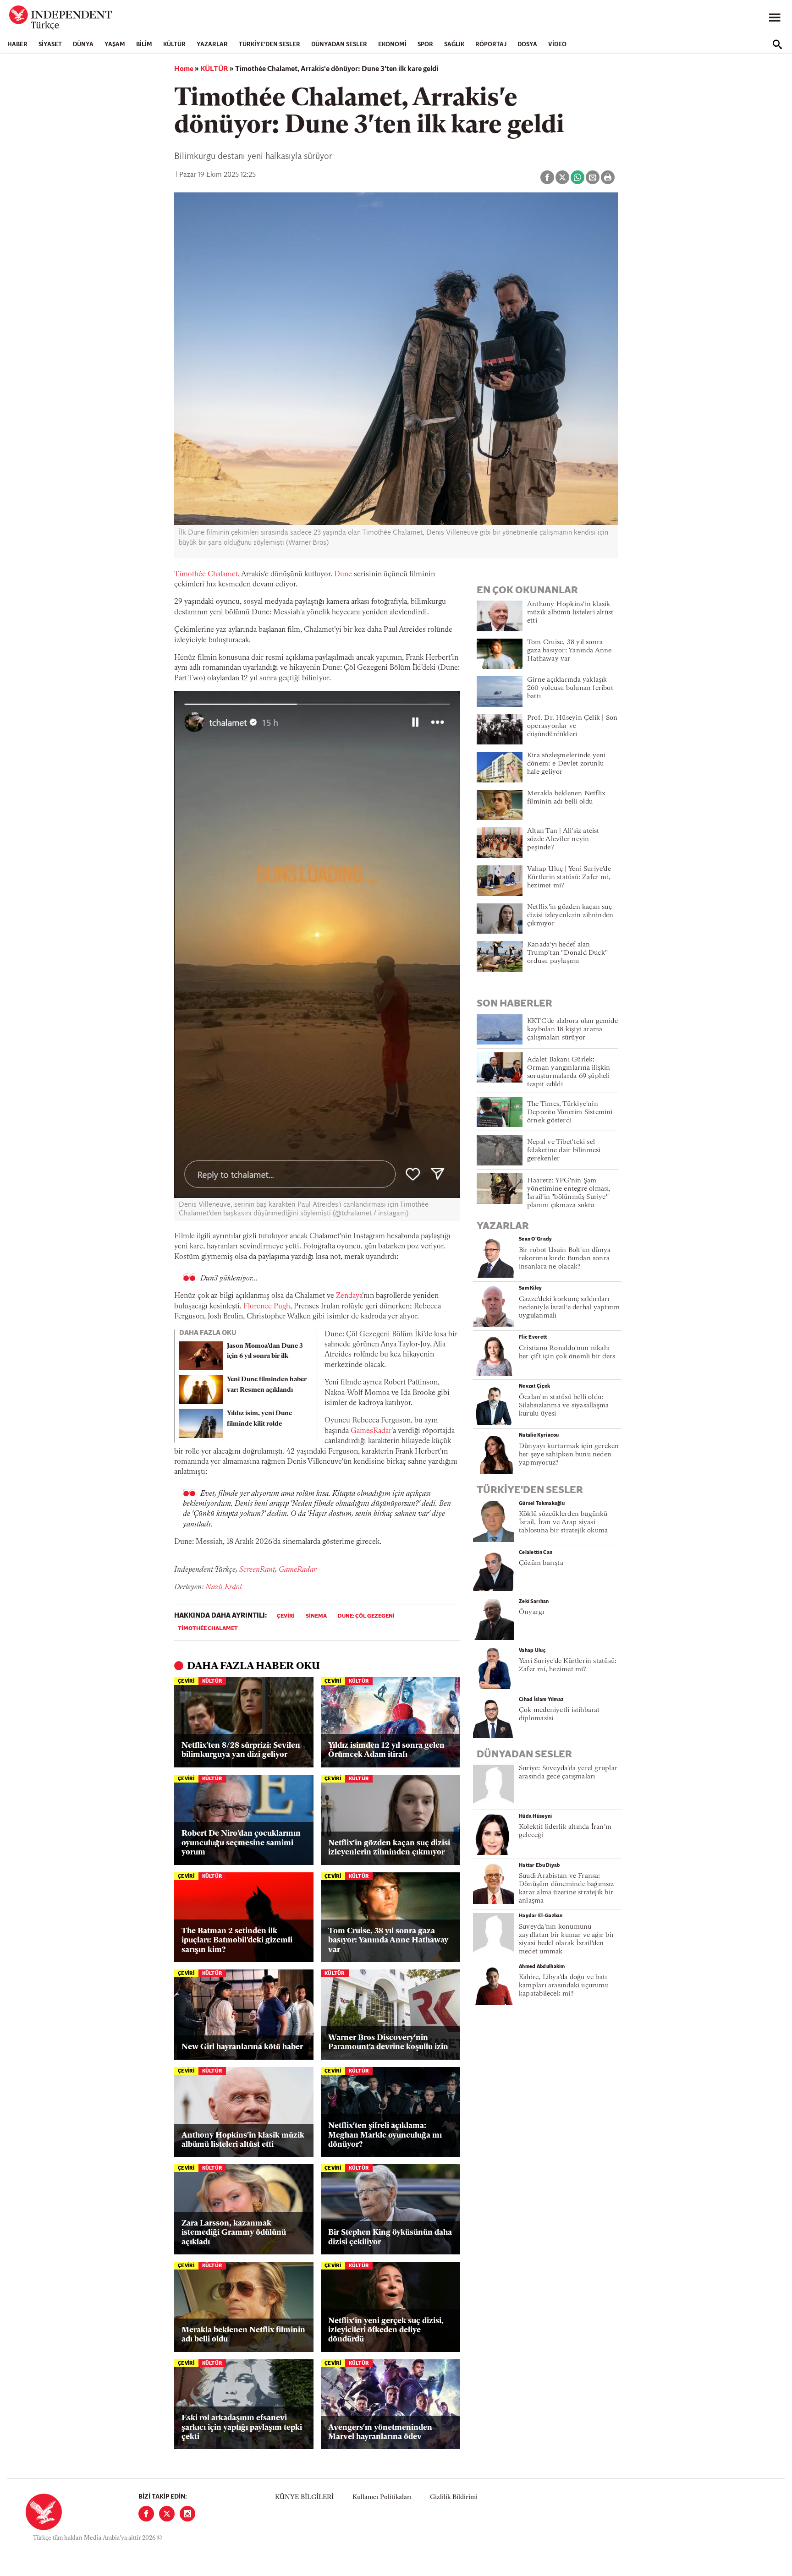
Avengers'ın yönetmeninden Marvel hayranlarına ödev (380, 2432)
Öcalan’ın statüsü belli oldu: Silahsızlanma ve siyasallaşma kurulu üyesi (564, 1406)
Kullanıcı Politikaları (382, 2497)
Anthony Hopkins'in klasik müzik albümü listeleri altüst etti (243, 2140)
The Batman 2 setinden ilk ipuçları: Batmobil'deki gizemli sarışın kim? (237, 1941)
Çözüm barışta (541, 1563)
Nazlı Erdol (223, 1587)
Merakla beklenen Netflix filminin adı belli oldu (243, 2335)
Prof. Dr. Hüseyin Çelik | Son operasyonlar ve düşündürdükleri (572, 726)
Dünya (83, 45)
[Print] (608, 177)
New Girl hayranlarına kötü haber (242, 2047)
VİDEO (557, 45)
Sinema (316, 1616)
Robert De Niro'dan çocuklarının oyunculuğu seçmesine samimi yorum (241, 1843)
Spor (425, 45)
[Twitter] (167, 2514)
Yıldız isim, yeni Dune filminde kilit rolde (259, 1419)
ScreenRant (257, 1570)
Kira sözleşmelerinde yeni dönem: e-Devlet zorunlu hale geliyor (566, 764)
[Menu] (775, 18)
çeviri (286, 1616)
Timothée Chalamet (206, 574)
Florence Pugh (267, 1307)
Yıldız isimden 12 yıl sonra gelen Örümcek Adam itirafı (386, 1750)
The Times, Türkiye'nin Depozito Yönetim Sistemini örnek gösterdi (570, 1113)
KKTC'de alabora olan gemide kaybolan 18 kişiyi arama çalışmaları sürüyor (572, 1030)
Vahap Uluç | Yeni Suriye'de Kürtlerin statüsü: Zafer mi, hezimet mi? (569, 878)
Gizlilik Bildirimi (454, 2497)
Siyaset (50, 45)
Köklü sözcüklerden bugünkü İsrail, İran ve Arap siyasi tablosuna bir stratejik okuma (563, 1523)
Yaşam (115, 45)
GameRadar (297, 1570)
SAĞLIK (454, 45)
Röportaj (491, 45)
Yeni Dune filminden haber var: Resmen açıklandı (267, 1385)
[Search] (777, 44)
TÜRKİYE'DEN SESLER (269, 45)
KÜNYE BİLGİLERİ (304, 2497)
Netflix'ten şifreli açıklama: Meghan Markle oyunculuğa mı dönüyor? (385, 2135)
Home (184, 69)
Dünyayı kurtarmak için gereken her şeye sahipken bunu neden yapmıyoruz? (569, 1455)
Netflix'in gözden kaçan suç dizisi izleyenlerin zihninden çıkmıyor (389, 1848)
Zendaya (349, 1296)
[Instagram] (187, 2514)
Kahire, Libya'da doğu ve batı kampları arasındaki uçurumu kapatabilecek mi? (564, 1986)
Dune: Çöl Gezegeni (366, 1616)
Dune (343, 574)
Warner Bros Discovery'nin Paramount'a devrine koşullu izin (388, 2043)
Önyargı (532, 1612)
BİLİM (144, 45)
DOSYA (527, 45)
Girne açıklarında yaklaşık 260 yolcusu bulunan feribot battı (570, 688)
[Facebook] (146, 2514)
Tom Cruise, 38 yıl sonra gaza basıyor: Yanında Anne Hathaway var (388, 1941)
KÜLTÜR (174, 45)
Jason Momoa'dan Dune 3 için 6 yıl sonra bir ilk (265, 1351)
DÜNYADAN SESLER (339, 45)
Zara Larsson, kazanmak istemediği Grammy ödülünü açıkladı (234, 2233)
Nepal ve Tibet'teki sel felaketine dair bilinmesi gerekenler (564, 1151)
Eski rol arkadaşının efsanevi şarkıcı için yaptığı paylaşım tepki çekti (242, 2428)
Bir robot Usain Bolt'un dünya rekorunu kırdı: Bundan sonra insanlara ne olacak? (565, 1259)
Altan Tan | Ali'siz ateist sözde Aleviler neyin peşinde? (563, 840)
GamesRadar (371, 1431)
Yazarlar (212, 45)
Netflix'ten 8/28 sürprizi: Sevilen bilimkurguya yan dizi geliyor (241, 1750)
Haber (17, 45)
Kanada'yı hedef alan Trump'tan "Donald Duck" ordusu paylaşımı (567, 953)
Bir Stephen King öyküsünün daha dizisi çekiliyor (390, 2237)
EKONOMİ (392, 45)
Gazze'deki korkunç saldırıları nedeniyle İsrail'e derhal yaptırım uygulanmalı (569, 1308)
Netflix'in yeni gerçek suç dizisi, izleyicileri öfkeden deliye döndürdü (386, 2330)
